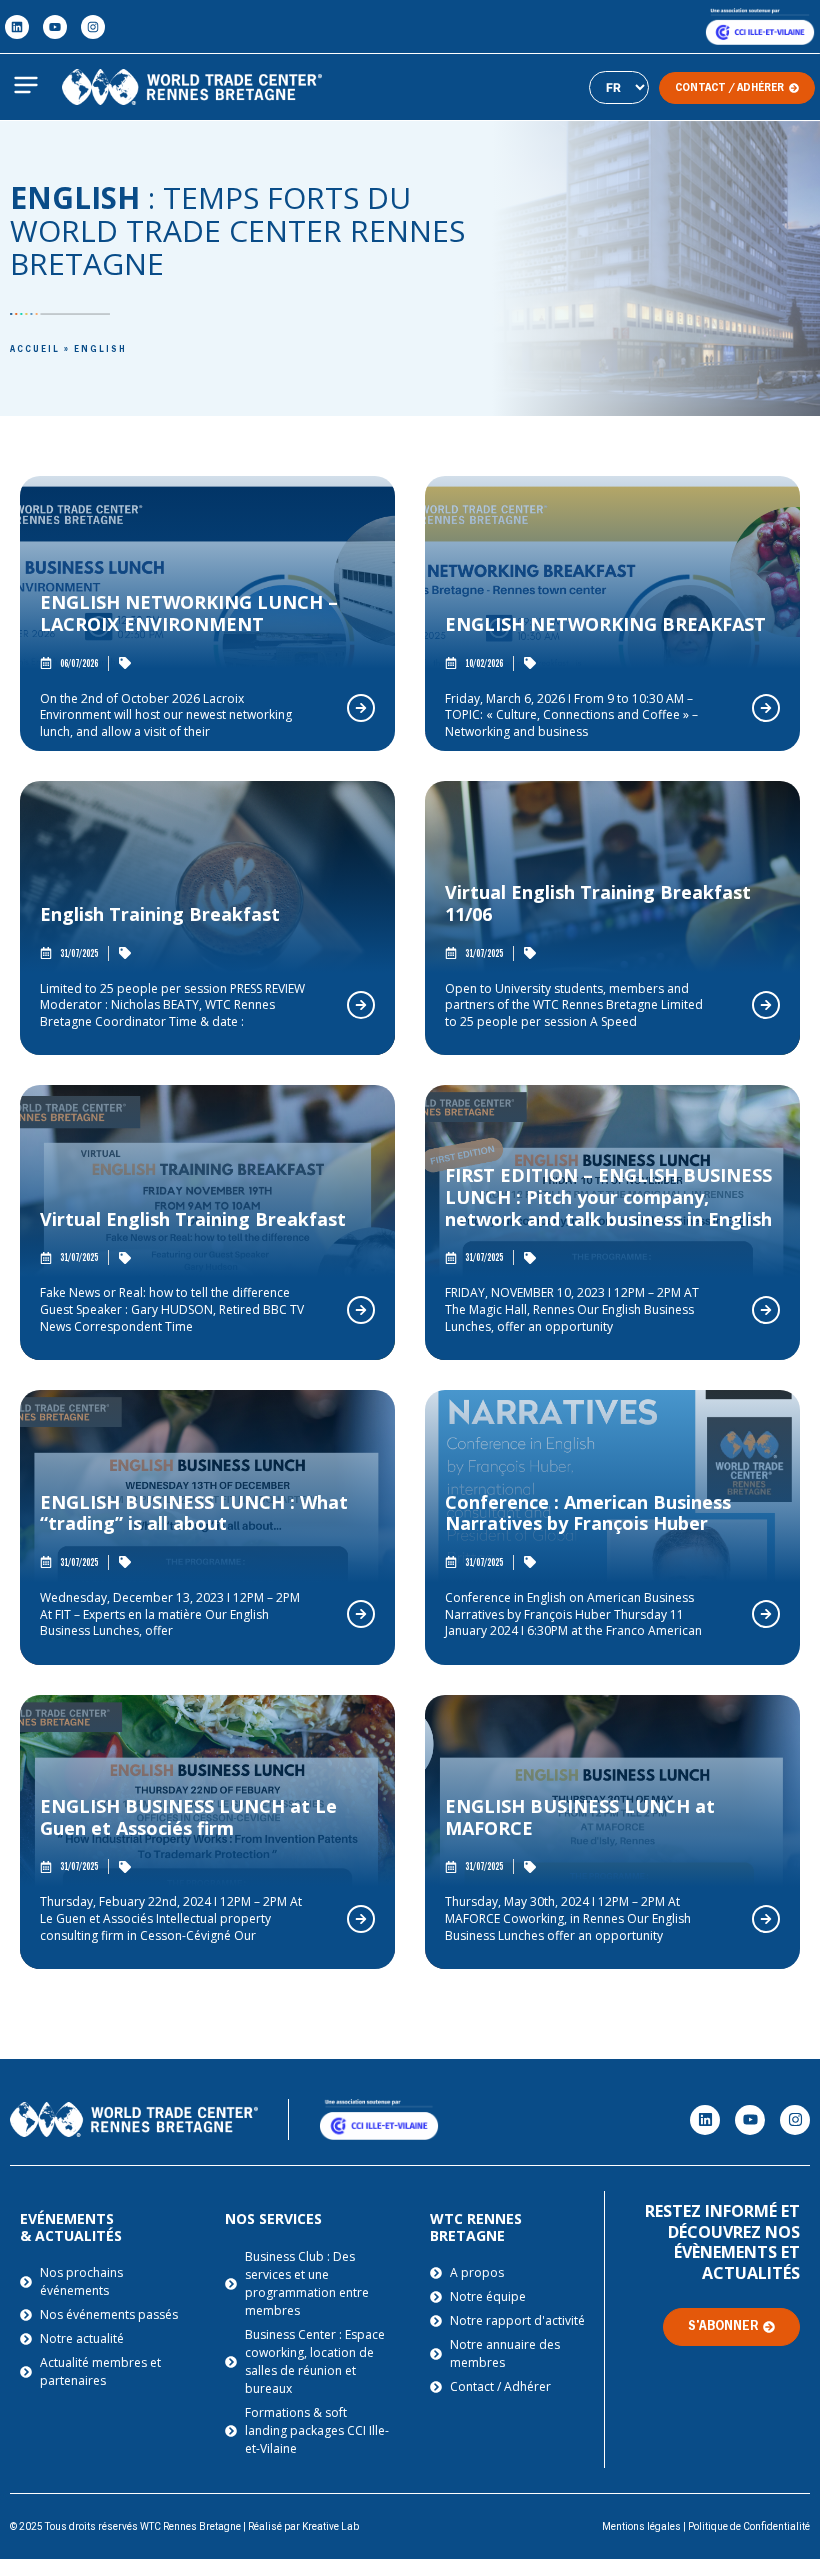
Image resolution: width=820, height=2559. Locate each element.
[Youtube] (55, 27)
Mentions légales (641, 2526)
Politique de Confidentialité (749, 2526)
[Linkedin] (17, 27)
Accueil (35, 350)
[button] (26, 87)
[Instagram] (93, 27)
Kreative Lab (330, 2526)
